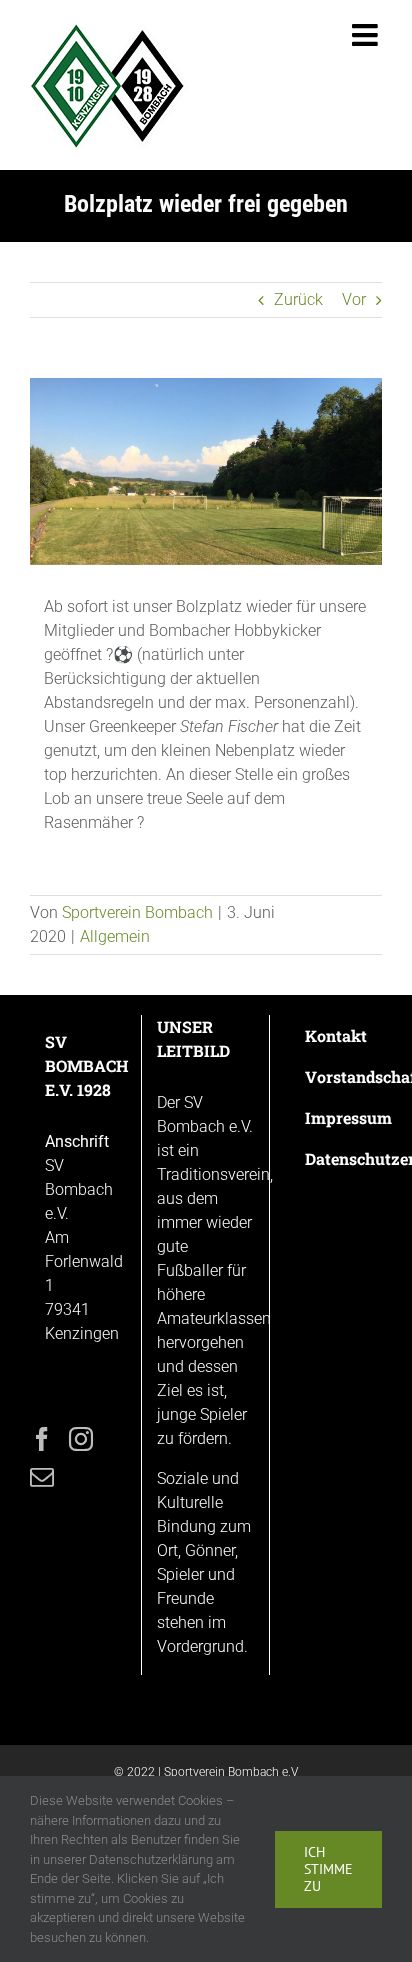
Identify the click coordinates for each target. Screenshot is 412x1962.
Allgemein (115, 936)
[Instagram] (81, 1439)
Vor (354, 299)
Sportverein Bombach (137, 912)
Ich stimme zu (328, 1869)
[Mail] (42, 1477)
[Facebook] (42, 1439)
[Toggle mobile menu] (367, 35)
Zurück (298, 299)
